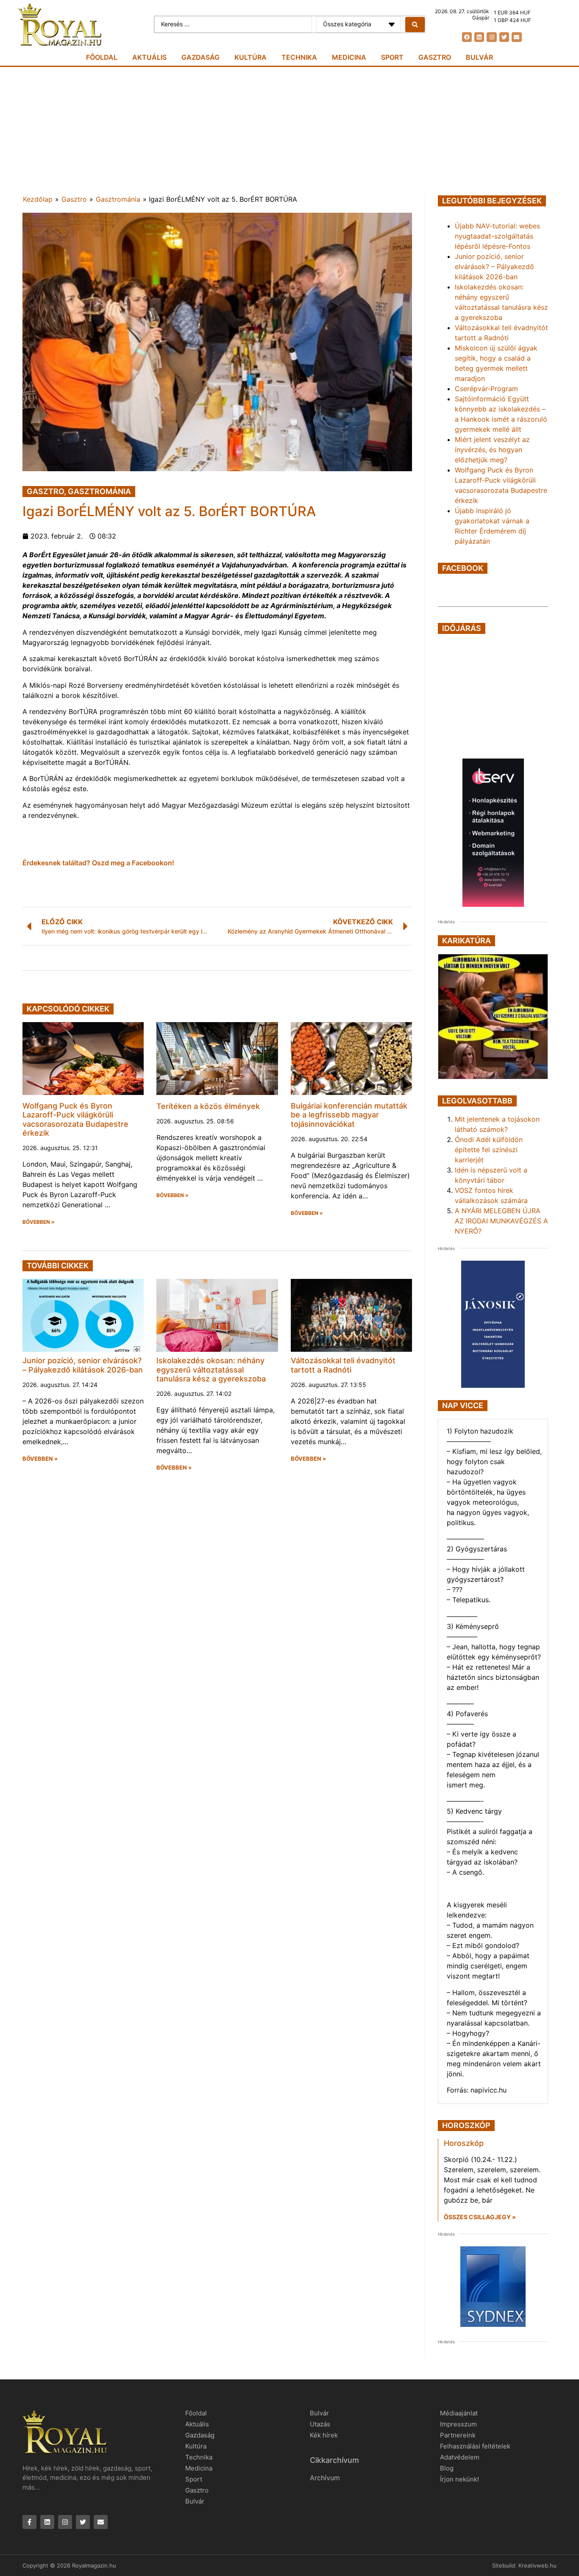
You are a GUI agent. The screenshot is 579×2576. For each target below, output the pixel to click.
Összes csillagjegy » (480, 2217)
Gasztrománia (118, 199)
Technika (299, 57)
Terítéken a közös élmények (208, 1106)
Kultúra (251, 57)
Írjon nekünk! (459, 2479)
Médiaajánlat (459, 2413)
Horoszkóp (464, 2143)
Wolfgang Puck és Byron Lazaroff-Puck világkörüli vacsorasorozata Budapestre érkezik (75, 1120)
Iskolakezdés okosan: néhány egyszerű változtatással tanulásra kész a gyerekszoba (211, 1370)
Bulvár (479, 57)
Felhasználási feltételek (475, 2446)
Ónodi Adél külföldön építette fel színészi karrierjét (489, 1150)
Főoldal (102, 57)
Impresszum (458, 2424)
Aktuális (149, 57)
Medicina (349, 57)
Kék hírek (324, 2435)
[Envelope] (516, 37)
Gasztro (435, 57)
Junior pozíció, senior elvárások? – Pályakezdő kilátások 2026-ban (83, 1365)
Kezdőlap (38, 199)
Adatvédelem (460, 2457)
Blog (447, 2468)
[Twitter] (504, 37)
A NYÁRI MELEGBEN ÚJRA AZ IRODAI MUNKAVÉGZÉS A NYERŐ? (501, 1221)
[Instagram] (491, 37)
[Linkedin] (479, 37)
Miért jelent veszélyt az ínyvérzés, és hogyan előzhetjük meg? (492, 450)
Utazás (320, 2424)
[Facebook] (467, 37)
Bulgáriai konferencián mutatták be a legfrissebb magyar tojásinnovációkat (349, 1115)
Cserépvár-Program (486, 389)
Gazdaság (200, 57)
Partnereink (458, 2435)
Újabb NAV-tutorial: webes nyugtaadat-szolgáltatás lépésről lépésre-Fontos (497, 236)
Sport (392, 57)
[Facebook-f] (29, 2522)
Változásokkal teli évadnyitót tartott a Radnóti (343, 1365)
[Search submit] (415, 25)
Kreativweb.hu (537, 2565)
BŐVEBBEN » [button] (39, 1222)
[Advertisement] (289, 131)
